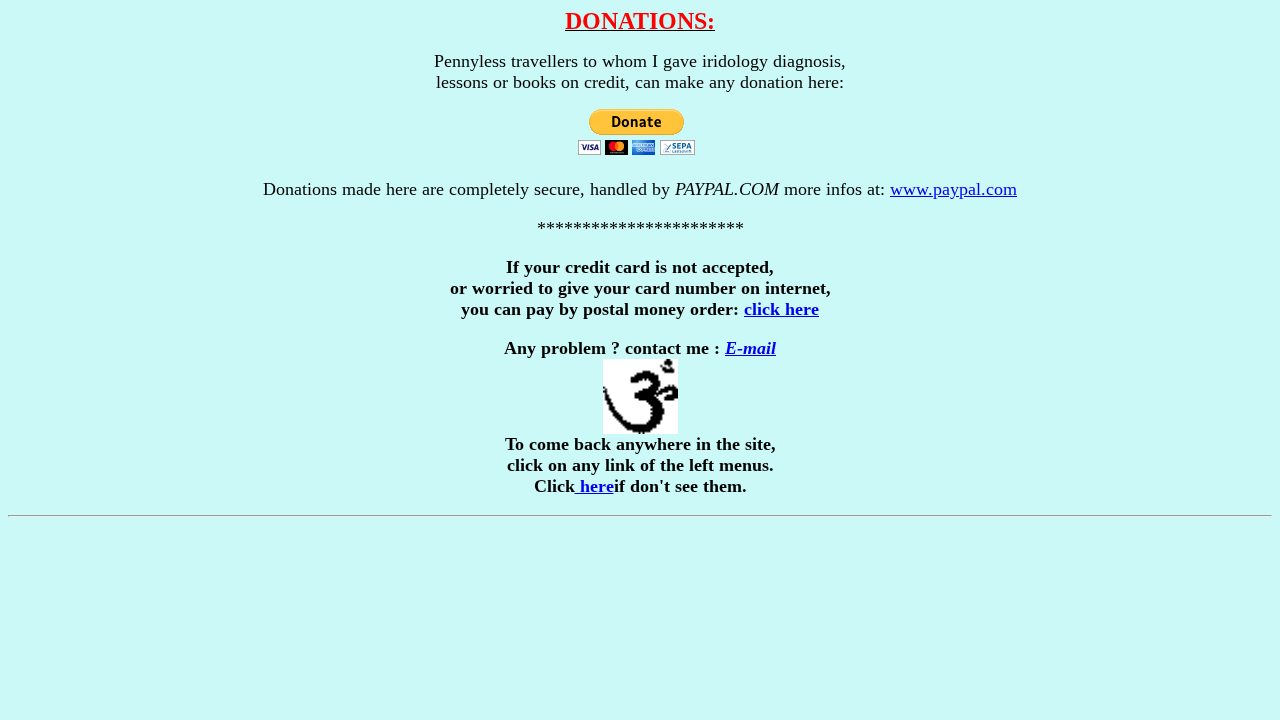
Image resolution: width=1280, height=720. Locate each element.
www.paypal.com (953, 189)
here (594, 486)
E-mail (750, 348)
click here (781, 309)
